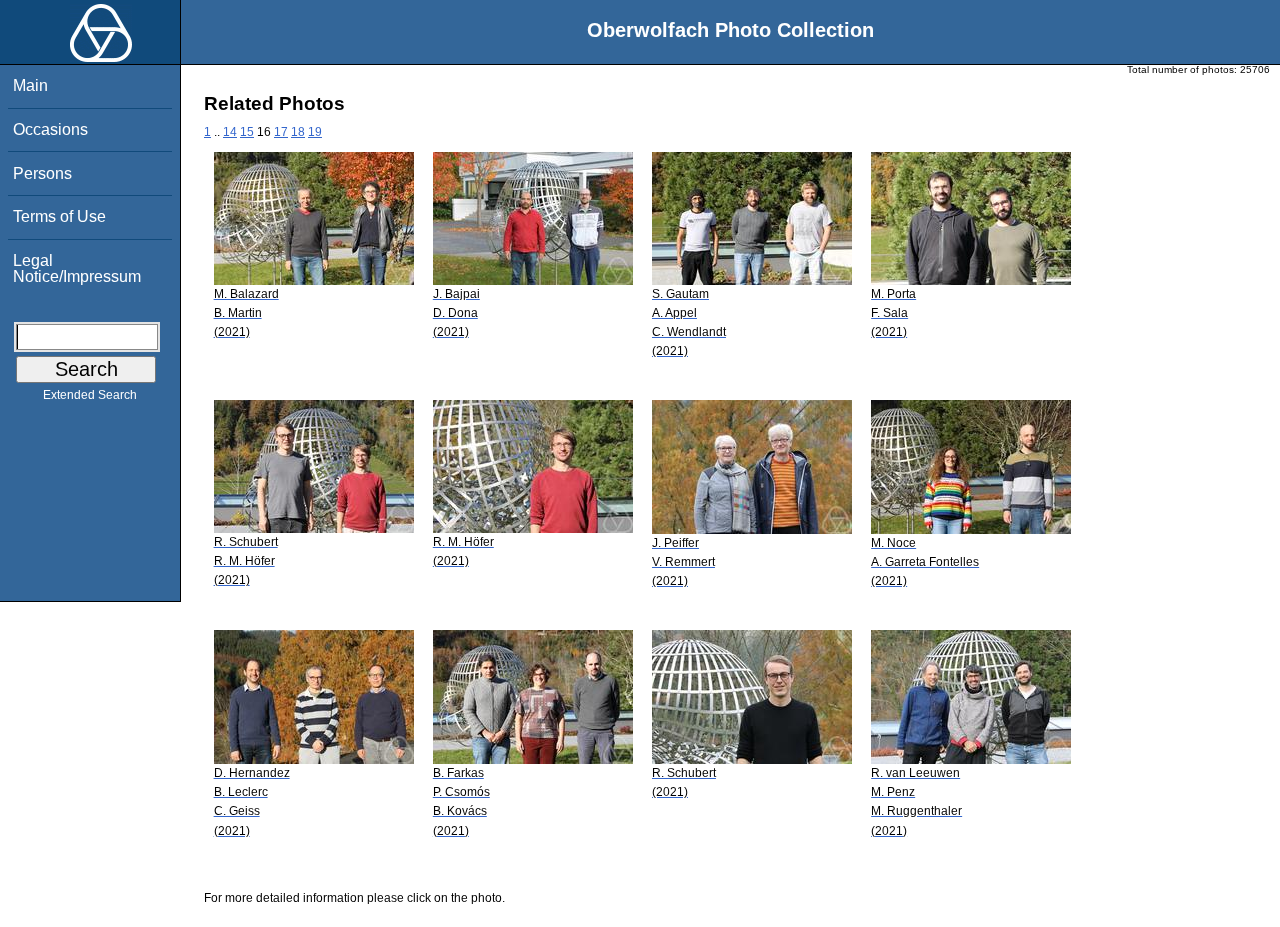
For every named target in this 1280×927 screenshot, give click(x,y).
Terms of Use (59, 216)
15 (247, 132)
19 (315, 132)
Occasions (50, 129)
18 (298, 132)
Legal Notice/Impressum (77, 268)
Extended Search (90, 395)
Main (30, 85)
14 (230, 132)
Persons (42, 173)
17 (281, 132)
